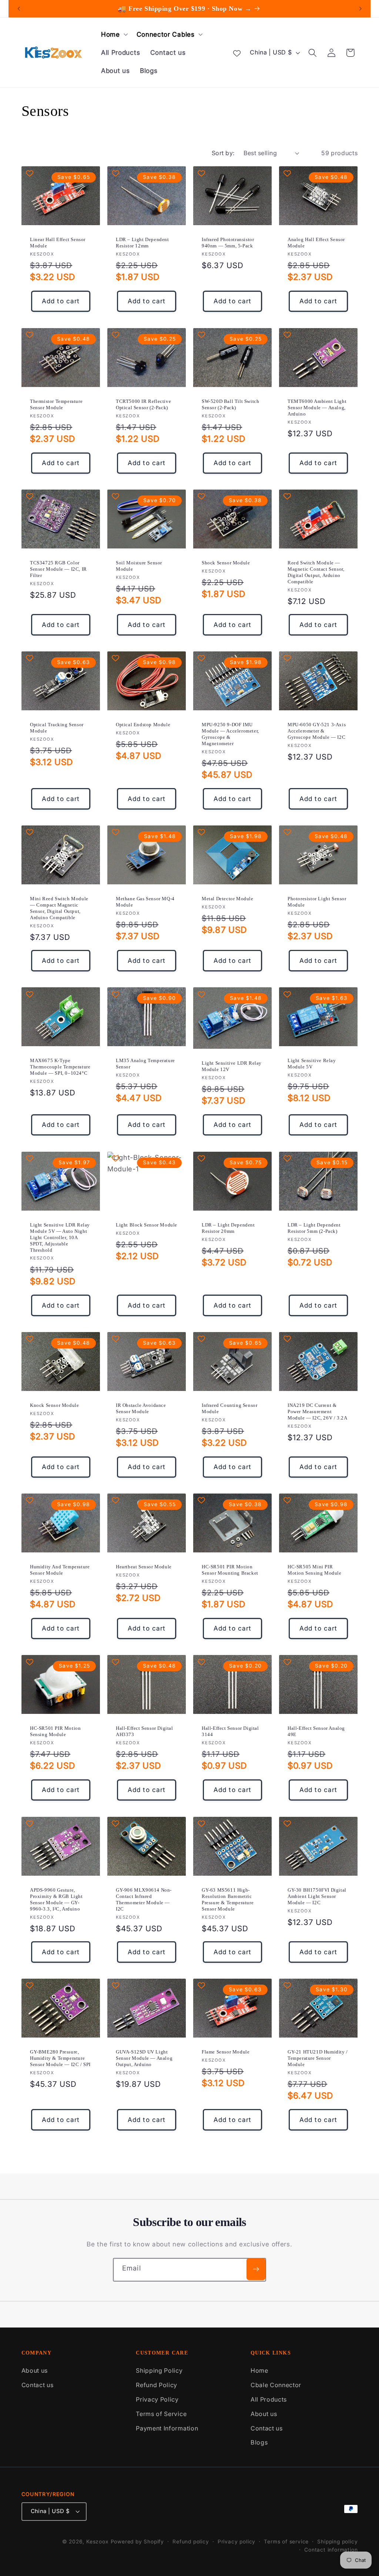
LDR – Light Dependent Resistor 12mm (142, 243)
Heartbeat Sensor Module (144, 1567)
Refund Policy (157, 2385)
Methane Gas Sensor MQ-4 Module (145, 902)
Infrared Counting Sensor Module (229, 1408)
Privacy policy (237, 2542)
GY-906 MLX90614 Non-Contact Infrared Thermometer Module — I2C (144, 1899)
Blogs (259, 2442)
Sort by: (223, 153)
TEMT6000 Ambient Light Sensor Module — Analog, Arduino (317, 408)
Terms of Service (161, 2414)
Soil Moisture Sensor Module (139, 566)
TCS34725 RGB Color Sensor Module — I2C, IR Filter (58, 569)
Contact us (38, 2385)
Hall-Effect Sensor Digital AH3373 (145, 1731)
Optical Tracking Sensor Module (57, 728)
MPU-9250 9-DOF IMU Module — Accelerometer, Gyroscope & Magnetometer (230, 734)
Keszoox (98, 2542)
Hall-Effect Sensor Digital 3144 (230, 1731)
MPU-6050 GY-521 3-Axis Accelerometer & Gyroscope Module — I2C (317, 731)
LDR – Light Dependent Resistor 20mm (228, 1228)
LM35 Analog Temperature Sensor (145, 1064)
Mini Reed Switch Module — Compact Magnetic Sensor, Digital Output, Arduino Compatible (59, 908)
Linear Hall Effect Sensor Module (58, 243)
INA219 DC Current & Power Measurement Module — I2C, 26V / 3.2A (317, 1412)
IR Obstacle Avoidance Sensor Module (141, 1408)
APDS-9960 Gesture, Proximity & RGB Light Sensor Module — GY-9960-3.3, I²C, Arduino (56, 1899)
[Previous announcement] (19, 9)
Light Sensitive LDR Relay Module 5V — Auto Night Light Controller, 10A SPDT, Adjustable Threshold (60, 1237)
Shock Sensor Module (226, 563)
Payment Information (167, 2428)
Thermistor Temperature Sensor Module (56, 404)
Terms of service (286, 2542)
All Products (269, 2399)
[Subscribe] (256, 2269)
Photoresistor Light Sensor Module (317, 902)
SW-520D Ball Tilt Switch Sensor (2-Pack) (230, 404)
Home (259, 2370)
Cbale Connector (276, 2385)
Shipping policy (337, 2542)
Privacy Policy (157, 2399)
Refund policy (191, 2542)
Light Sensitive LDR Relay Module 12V (232, 1067)
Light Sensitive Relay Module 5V (312, 1064)
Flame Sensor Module (226, 2052)
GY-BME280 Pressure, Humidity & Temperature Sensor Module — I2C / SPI (60, 2058)
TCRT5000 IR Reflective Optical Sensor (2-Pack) (143, 404)
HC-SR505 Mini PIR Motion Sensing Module (315, 1570)
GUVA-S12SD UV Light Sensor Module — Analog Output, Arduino (144, 2058)
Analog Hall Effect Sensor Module (316, 243)
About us (35, 2370)
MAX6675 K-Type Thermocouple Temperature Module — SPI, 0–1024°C (60, 1067)
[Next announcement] (360, 9)
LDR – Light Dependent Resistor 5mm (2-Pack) (314, 1228)
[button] (114, 34)
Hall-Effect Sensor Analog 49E (316, 1731)
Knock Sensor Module (54, 1405)
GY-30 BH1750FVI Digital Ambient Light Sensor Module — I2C (317, 1896)
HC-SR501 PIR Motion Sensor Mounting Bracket (230, 1570)
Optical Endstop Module (143, 725)
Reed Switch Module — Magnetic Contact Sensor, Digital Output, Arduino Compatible (316, 572)
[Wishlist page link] (237, 53)
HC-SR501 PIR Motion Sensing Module (55, 1731)
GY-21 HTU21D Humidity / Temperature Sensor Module (318, 2058)
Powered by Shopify (137, 2542)
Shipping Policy (159, 2370)
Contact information (331, 2550)
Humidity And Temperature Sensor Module (60, 1570)
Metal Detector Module (228, 899)
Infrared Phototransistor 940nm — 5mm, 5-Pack (228, 243)
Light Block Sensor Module (147, 1225)
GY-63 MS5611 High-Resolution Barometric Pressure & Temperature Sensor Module (228, 1899)
